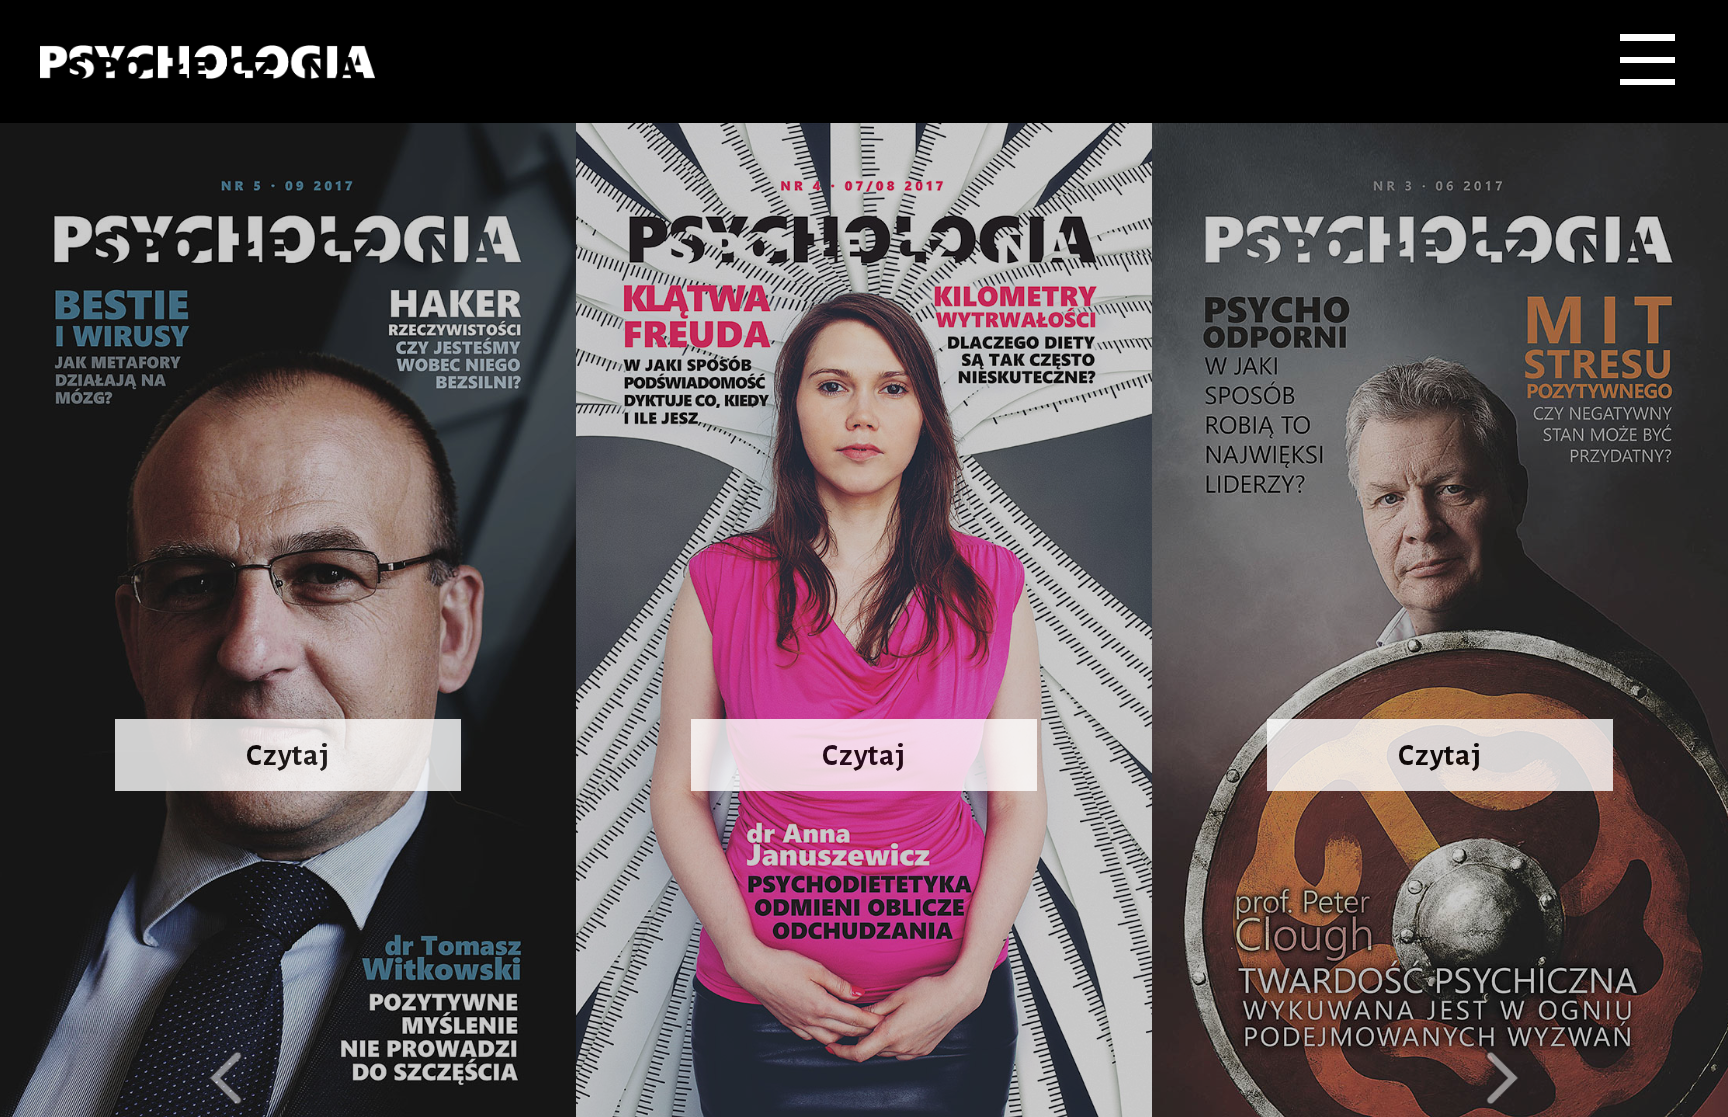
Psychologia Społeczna (207, 61)
